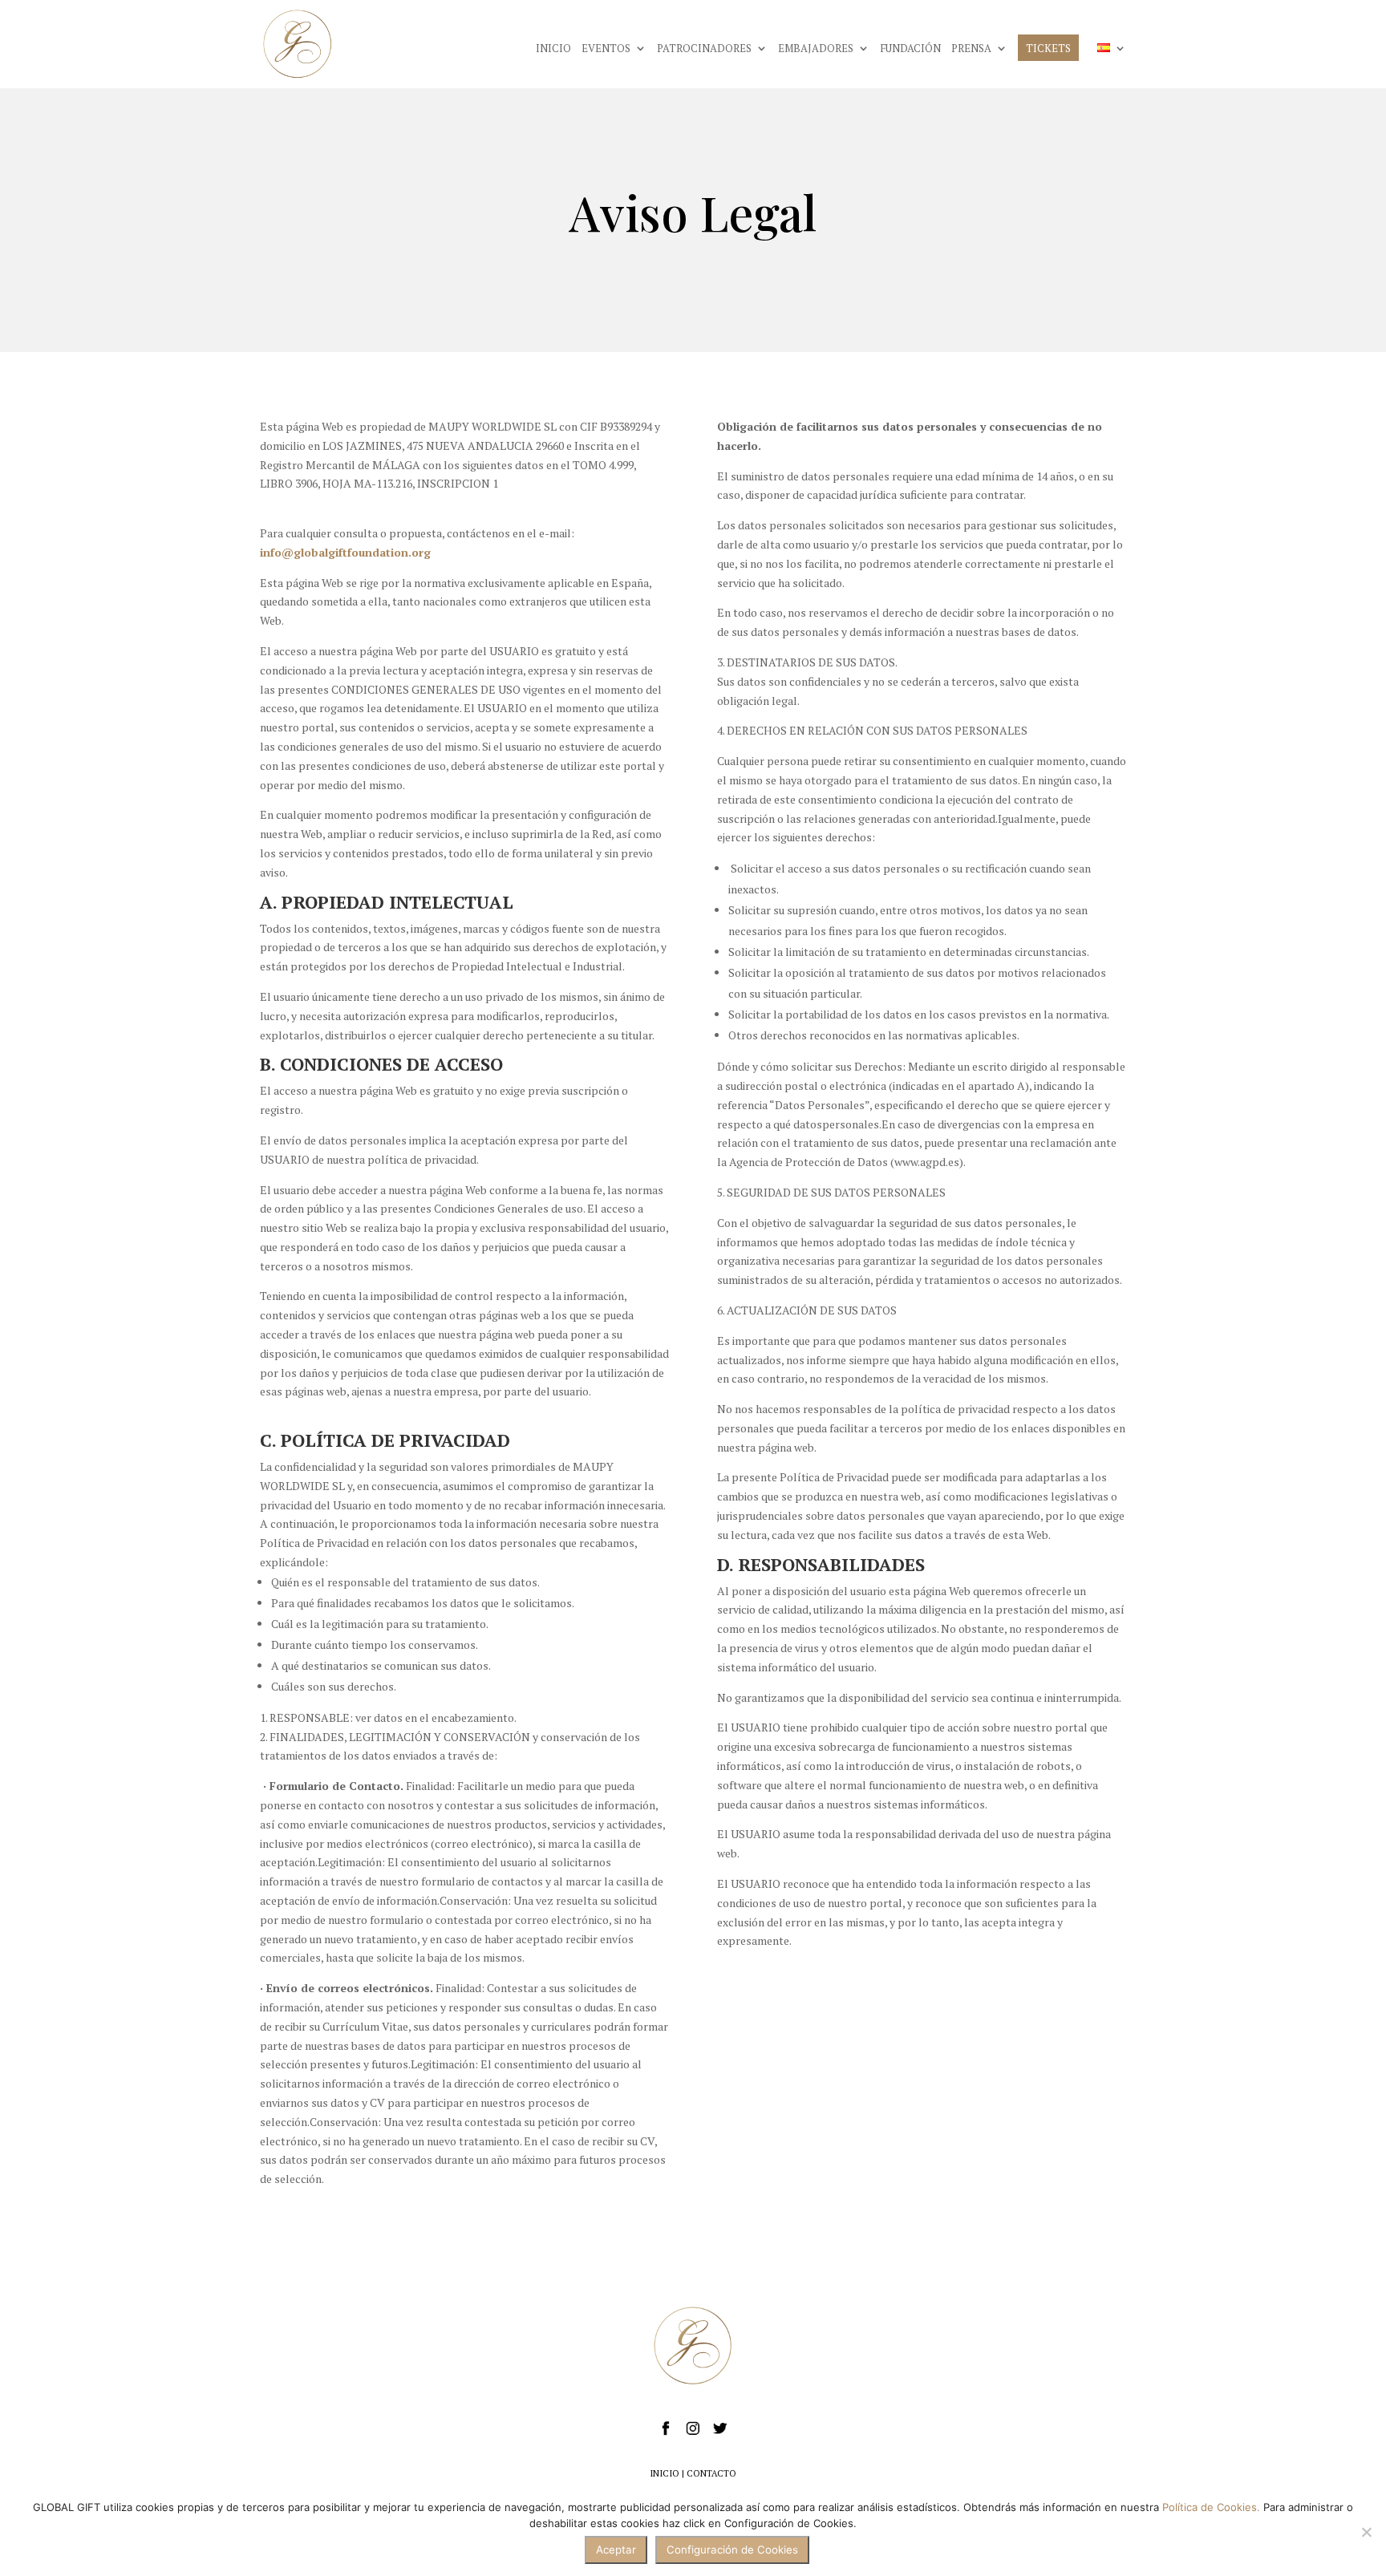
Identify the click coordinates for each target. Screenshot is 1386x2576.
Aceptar (616, 2550)
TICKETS (1048, 49)
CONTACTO (711, 2473)
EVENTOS (606, 49)
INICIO (553, 49)
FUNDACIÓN (910, 49)
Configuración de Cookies (732, 2550)
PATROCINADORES (704, 49)
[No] (1366, 2532)
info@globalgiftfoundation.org (345, 552)
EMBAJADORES (816, 49)
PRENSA (971, 49)
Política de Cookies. (1211, 2507)
